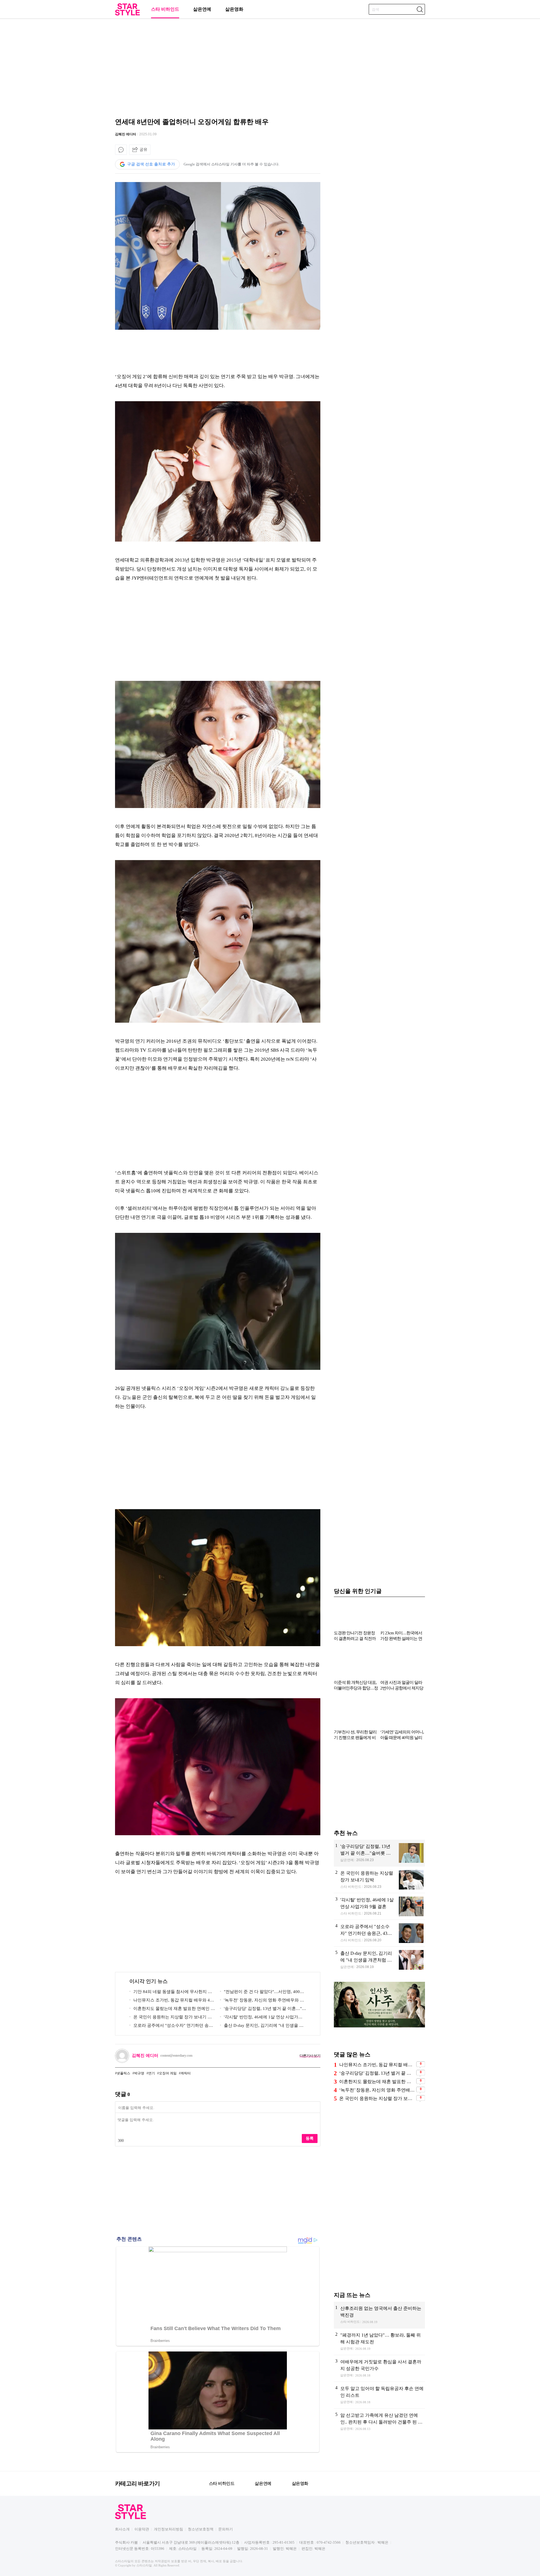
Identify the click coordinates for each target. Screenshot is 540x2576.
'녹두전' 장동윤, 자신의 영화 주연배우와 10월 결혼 (262, 2001)
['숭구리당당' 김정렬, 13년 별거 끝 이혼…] (379, 1853)
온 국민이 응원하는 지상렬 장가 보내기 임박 (171, 2018)
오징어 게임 (168, 2073)
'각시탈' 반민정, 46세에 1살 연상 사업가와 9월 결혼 (263, 2018)
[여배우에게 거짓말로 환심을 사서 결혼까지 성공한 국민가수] (379, 2368)
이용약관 (142, 2529)
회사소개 (122, 2529)
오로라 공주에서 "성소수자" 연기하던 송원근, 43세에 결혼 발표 (171, 2026)
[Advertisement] (270, 66)
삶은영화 (234, 9)
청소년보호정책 (201, 2529)
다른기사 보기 (310, 2056)
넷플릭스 (123, 2073)
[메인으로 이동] (127, 14)
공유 (143, 149)
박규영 (139, 2073)
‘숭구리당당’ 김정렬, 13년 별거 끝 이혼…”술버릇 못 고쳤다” (377, 2073)
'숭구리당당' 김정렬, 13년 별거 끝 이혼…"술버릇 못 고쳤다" (263, 2010)
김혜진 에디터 (126, 134)
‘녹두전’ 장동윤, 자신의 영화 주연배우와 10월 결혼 (377, 2090)
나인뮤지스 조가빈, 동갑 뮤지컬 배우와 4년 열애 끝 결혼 (172, 2001)
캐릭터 (186, 2073)
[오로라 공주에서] (379, 1933)
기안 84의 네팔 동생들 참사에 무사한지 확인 (171, 1993)
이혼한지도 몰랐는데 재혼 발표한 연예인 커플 (172, 2010)
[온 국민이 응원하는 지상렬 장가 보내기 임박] (379, 1880)
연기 (152, 2073)
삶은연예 (202, 9)
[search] (420, 9)
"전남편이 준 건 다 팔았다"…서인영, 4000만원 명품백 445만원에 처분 (261, 1993)
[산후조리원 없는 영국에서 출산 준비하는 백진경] (379, 2315)
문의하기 (226, 2529)
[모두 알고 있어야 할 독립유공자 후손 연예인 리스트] (379, 2395)
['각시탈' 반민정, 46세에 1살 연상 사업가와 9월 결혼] (379, 1906)
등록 (310, 2138)
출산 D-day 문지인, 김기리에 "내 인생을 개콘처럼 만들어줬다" (262, 2026)
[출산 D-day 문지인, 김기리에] (379, 1960)
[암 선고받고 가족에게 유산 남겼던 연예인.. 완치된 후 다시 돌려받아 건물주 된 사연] (379, 2422)
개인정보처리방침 (168, 2529)
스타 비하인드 (165, 9)
